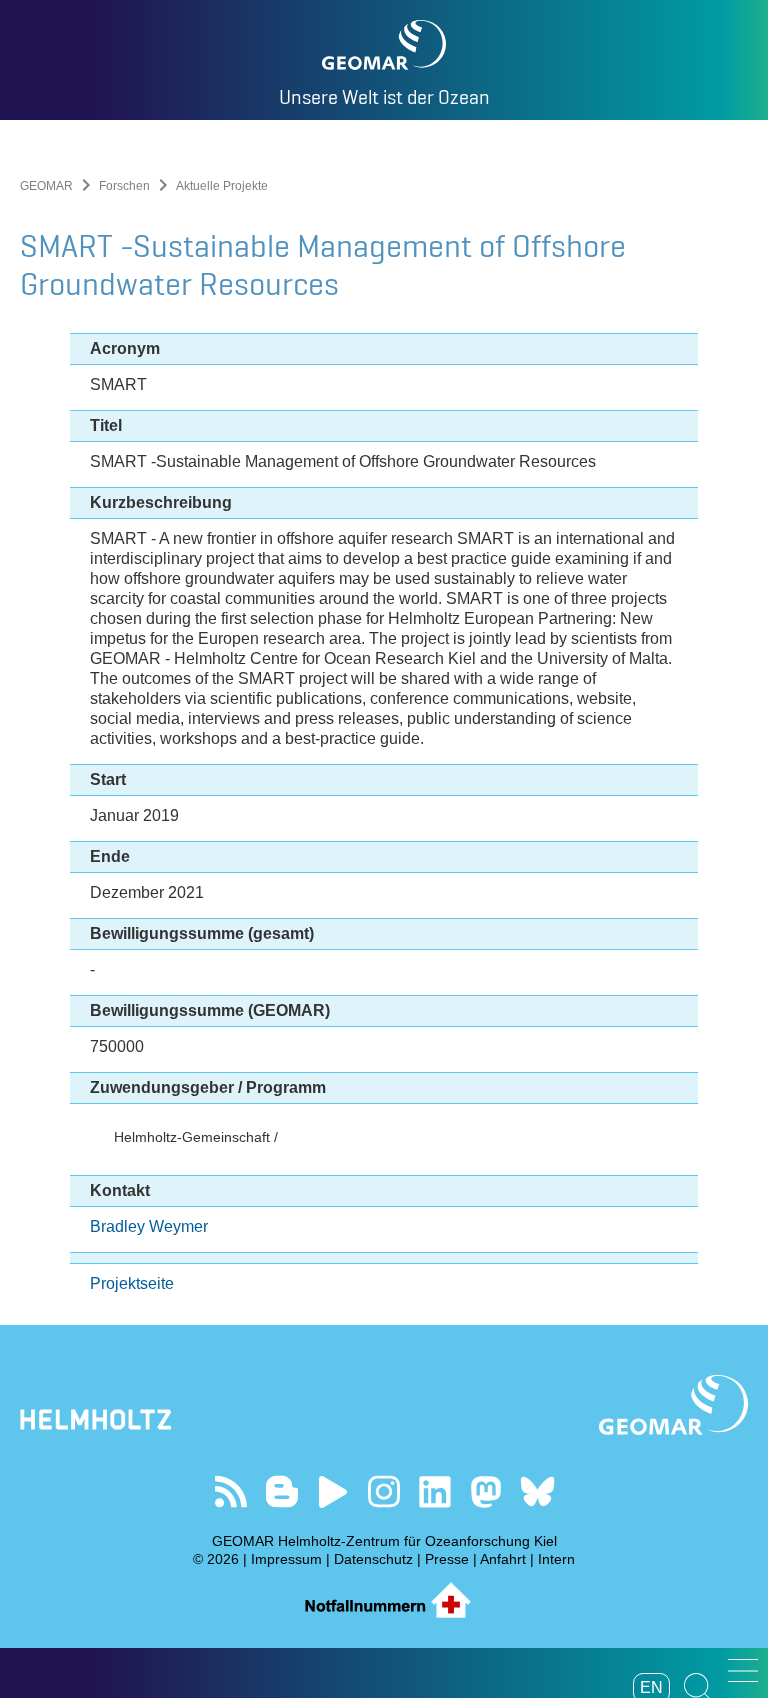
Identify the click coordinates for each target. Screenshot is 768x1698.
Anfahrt (503, 1559)
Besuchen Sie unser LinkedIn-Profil (435, 1491)
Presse (447, 1559)
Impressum (286, 1559)
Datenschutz (373, 1559)
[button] (743, 1670)
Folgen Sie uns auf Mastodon (486, 1491)
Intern (556, 1559)
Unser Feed (231, 1491)
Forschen (124, 186)
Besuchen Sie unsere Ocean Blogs (282, 1491)
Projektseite (132, 1283)
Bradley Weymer (149, 1226)
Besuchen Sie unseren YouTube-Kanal (333, 1491)
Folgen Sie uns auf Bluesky (537, 1491)
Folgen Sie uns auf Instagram (384, 1491)
